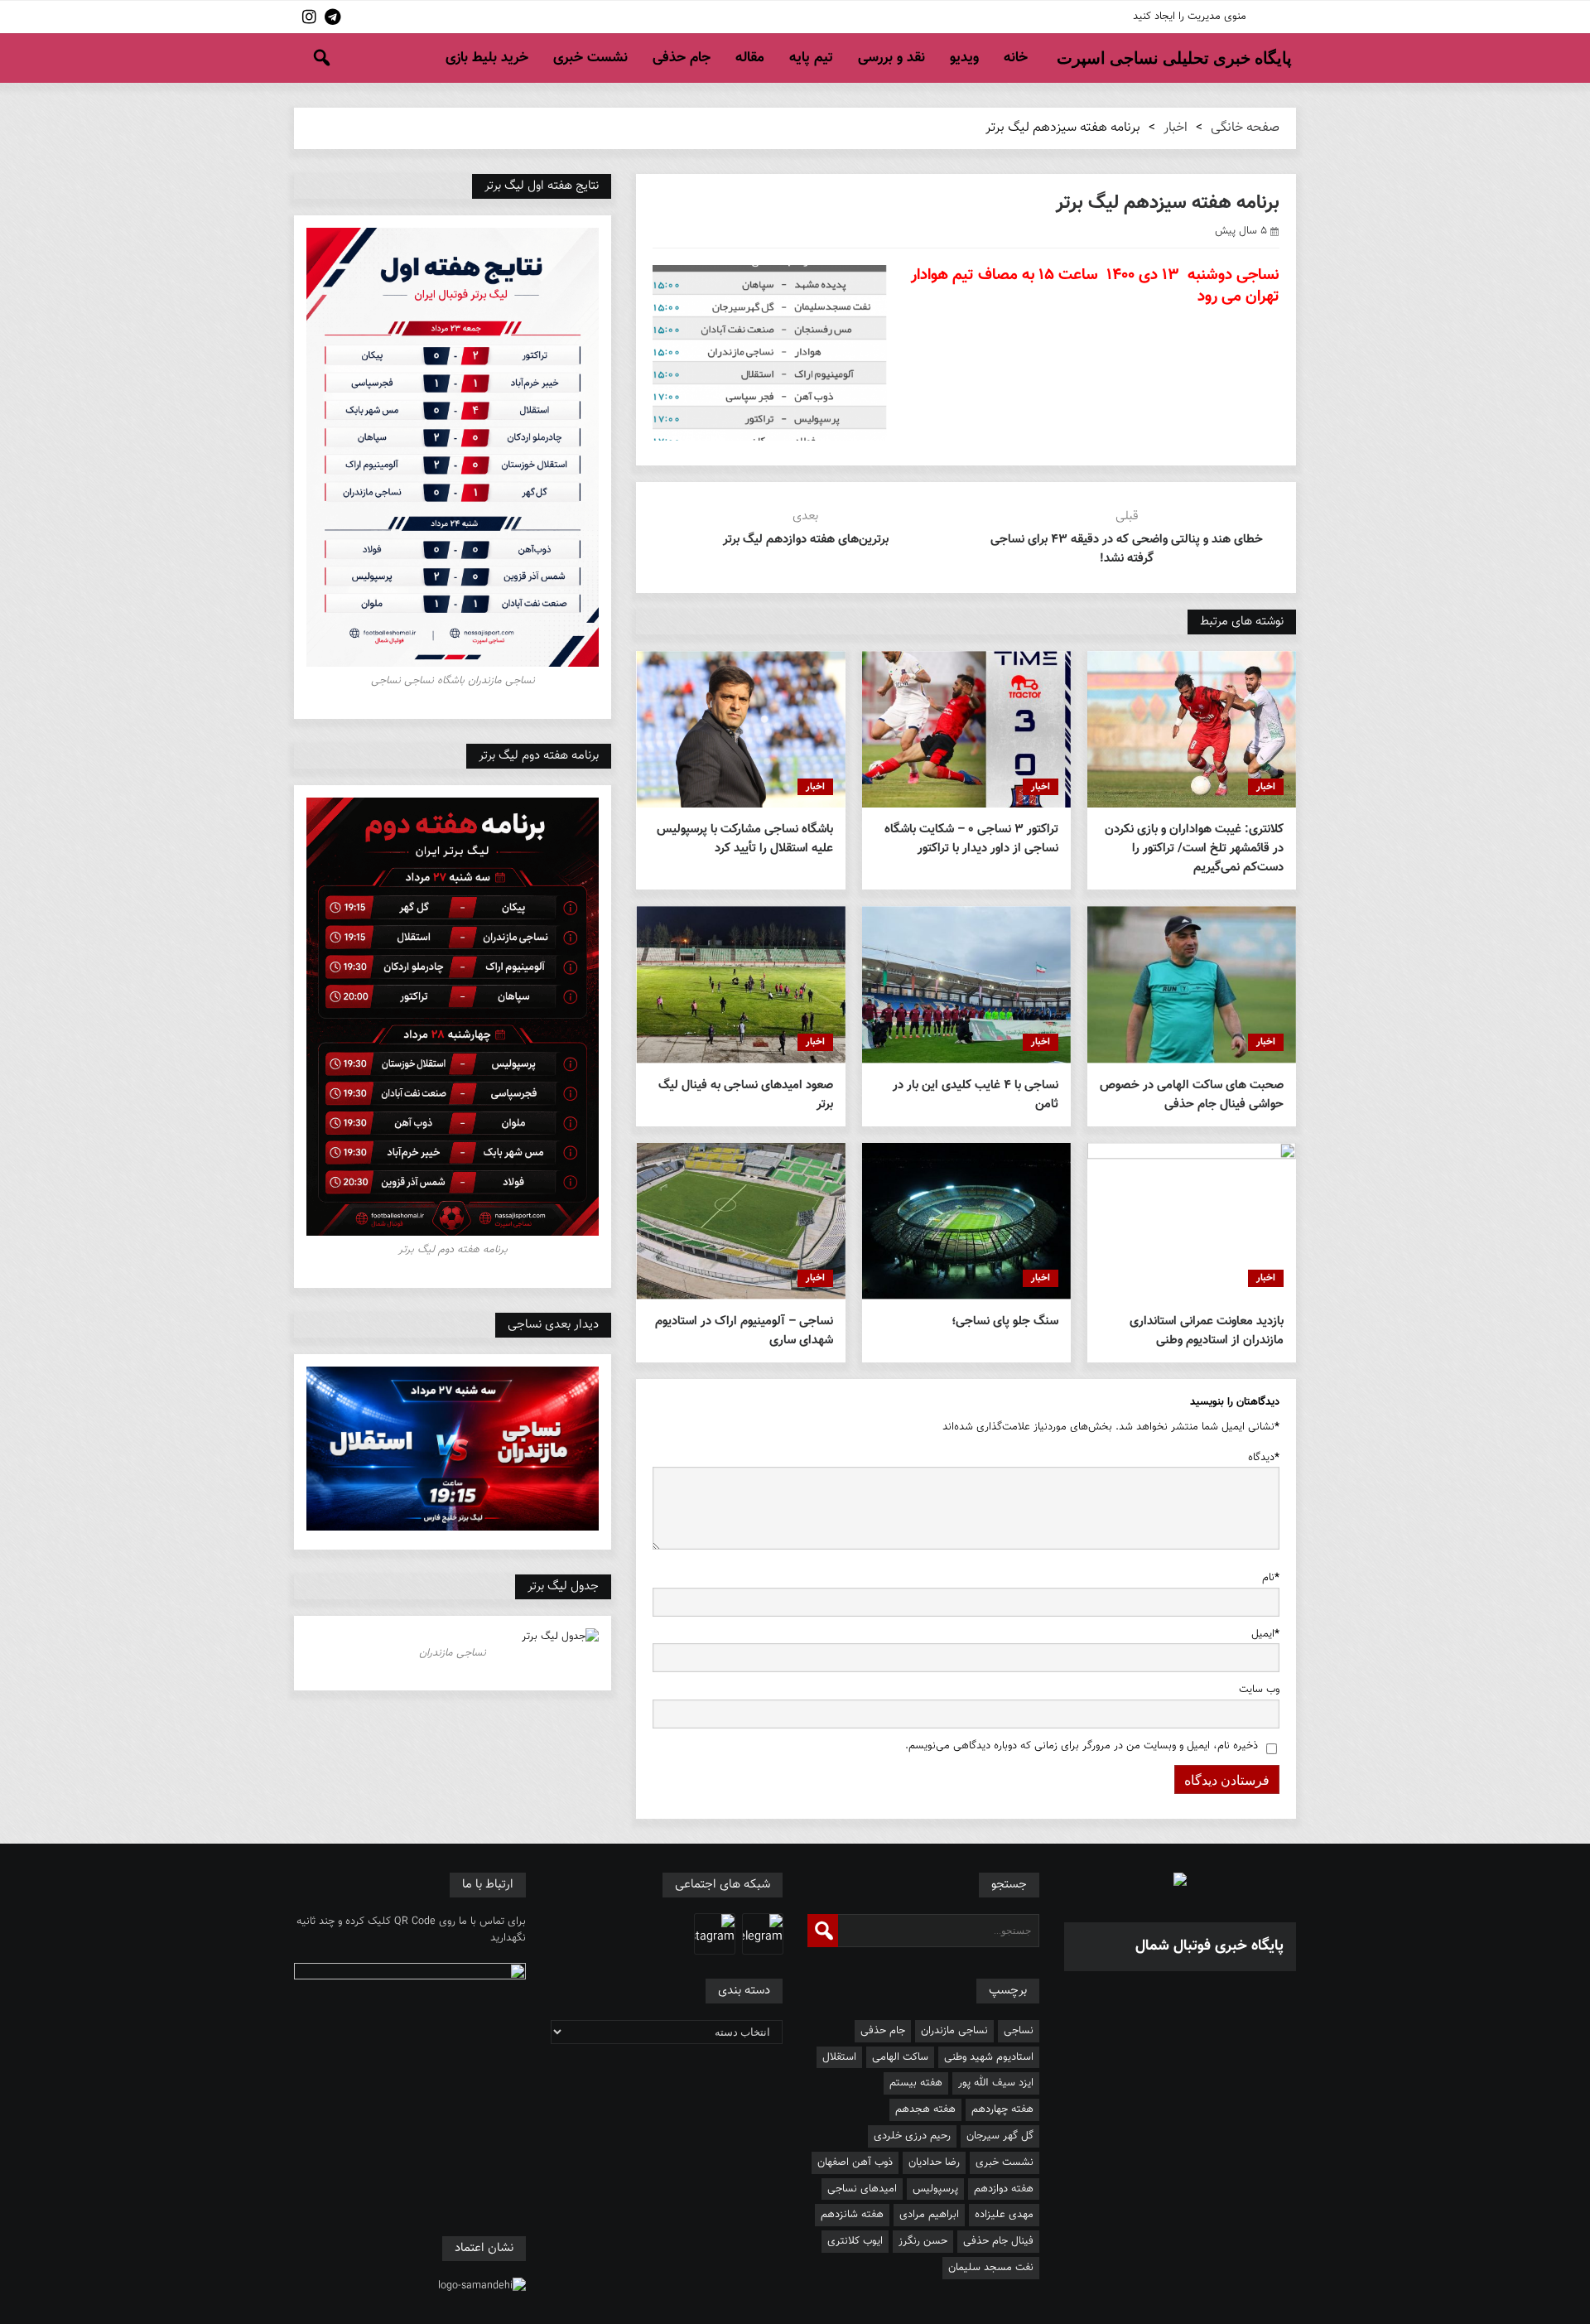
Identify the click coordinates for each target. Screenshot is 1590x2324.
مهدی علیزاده (1004, 2215)
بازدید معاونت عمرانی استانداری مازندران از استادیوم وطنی (1207, 1331)
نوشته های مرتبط (1242, 622)
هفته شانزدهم (852, 2215)
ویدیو (964, 58)
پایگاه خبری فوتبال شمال (1209, 1946)
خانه (1016, 58)
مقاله (750, 58)
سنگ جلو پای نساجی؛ (1005, 1321)
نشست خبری (590, 58)
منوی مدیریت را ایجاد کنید (1190, 17)
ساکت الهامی (900, 2057)
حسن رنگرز (923, 2241)
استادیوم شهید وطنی (989, 2057)
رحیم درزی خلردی (912, 2136)
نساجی (1019, 2031)
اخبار (1176, 128)
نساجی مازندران (954, 2031)
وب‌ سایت (1259, 1690)
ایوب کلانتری (855, 2241)
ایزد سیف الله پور (996, 2083)
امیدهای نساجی (862, 2189)
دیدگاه (1264, 1458)
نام (1271, 1578)
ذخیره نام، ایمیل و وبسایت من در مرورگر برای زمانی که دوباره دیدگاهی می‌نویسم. (1082, 1746)
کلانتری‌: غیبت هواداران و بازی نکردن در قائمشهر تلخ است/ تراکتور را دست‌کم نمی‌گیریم (1194, 849)
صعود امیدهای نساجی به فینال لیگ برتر (745, 1095)
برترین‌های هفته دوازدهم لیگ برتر (806, 540)
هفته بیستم (916, 2083)
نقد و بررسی (891, 58)
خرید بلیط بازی (487, 58)
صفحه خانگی (1245, 128)
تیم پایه (811, 58)
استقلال (839, 2057)
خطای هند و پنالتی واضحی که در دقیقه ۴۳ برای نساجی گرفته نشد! (1127, 549)
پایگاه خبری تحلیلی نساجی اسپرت (1174, 58)
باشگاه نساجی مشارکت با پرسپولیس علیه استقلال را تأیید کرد (744, 839)
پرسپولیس (935, 2189)
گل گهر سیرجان (1000, 2136)
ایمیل (1265, 1634)
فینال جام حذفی (998, 2241)
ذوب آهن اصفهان (855, 2162)
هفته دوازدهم (1004, 2189)
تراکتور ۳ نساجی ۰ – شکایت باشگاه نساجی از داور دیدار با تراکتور (971, 839)
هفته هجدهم (925, 2109)
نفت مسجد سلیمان (991, 2268)
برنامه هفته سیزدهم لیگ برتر (1168, 203)
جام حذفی (682, 58)
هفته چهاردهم (1002, 2109)
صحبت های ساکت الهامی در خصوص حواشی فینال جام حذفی (1192, 1095)
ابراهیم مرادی (929, 2215)
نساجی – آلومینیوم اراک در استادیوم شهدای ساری (744, 1331)
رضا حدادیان (934, 2162)
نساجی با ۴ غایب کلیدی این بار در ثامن (976, 1095)
